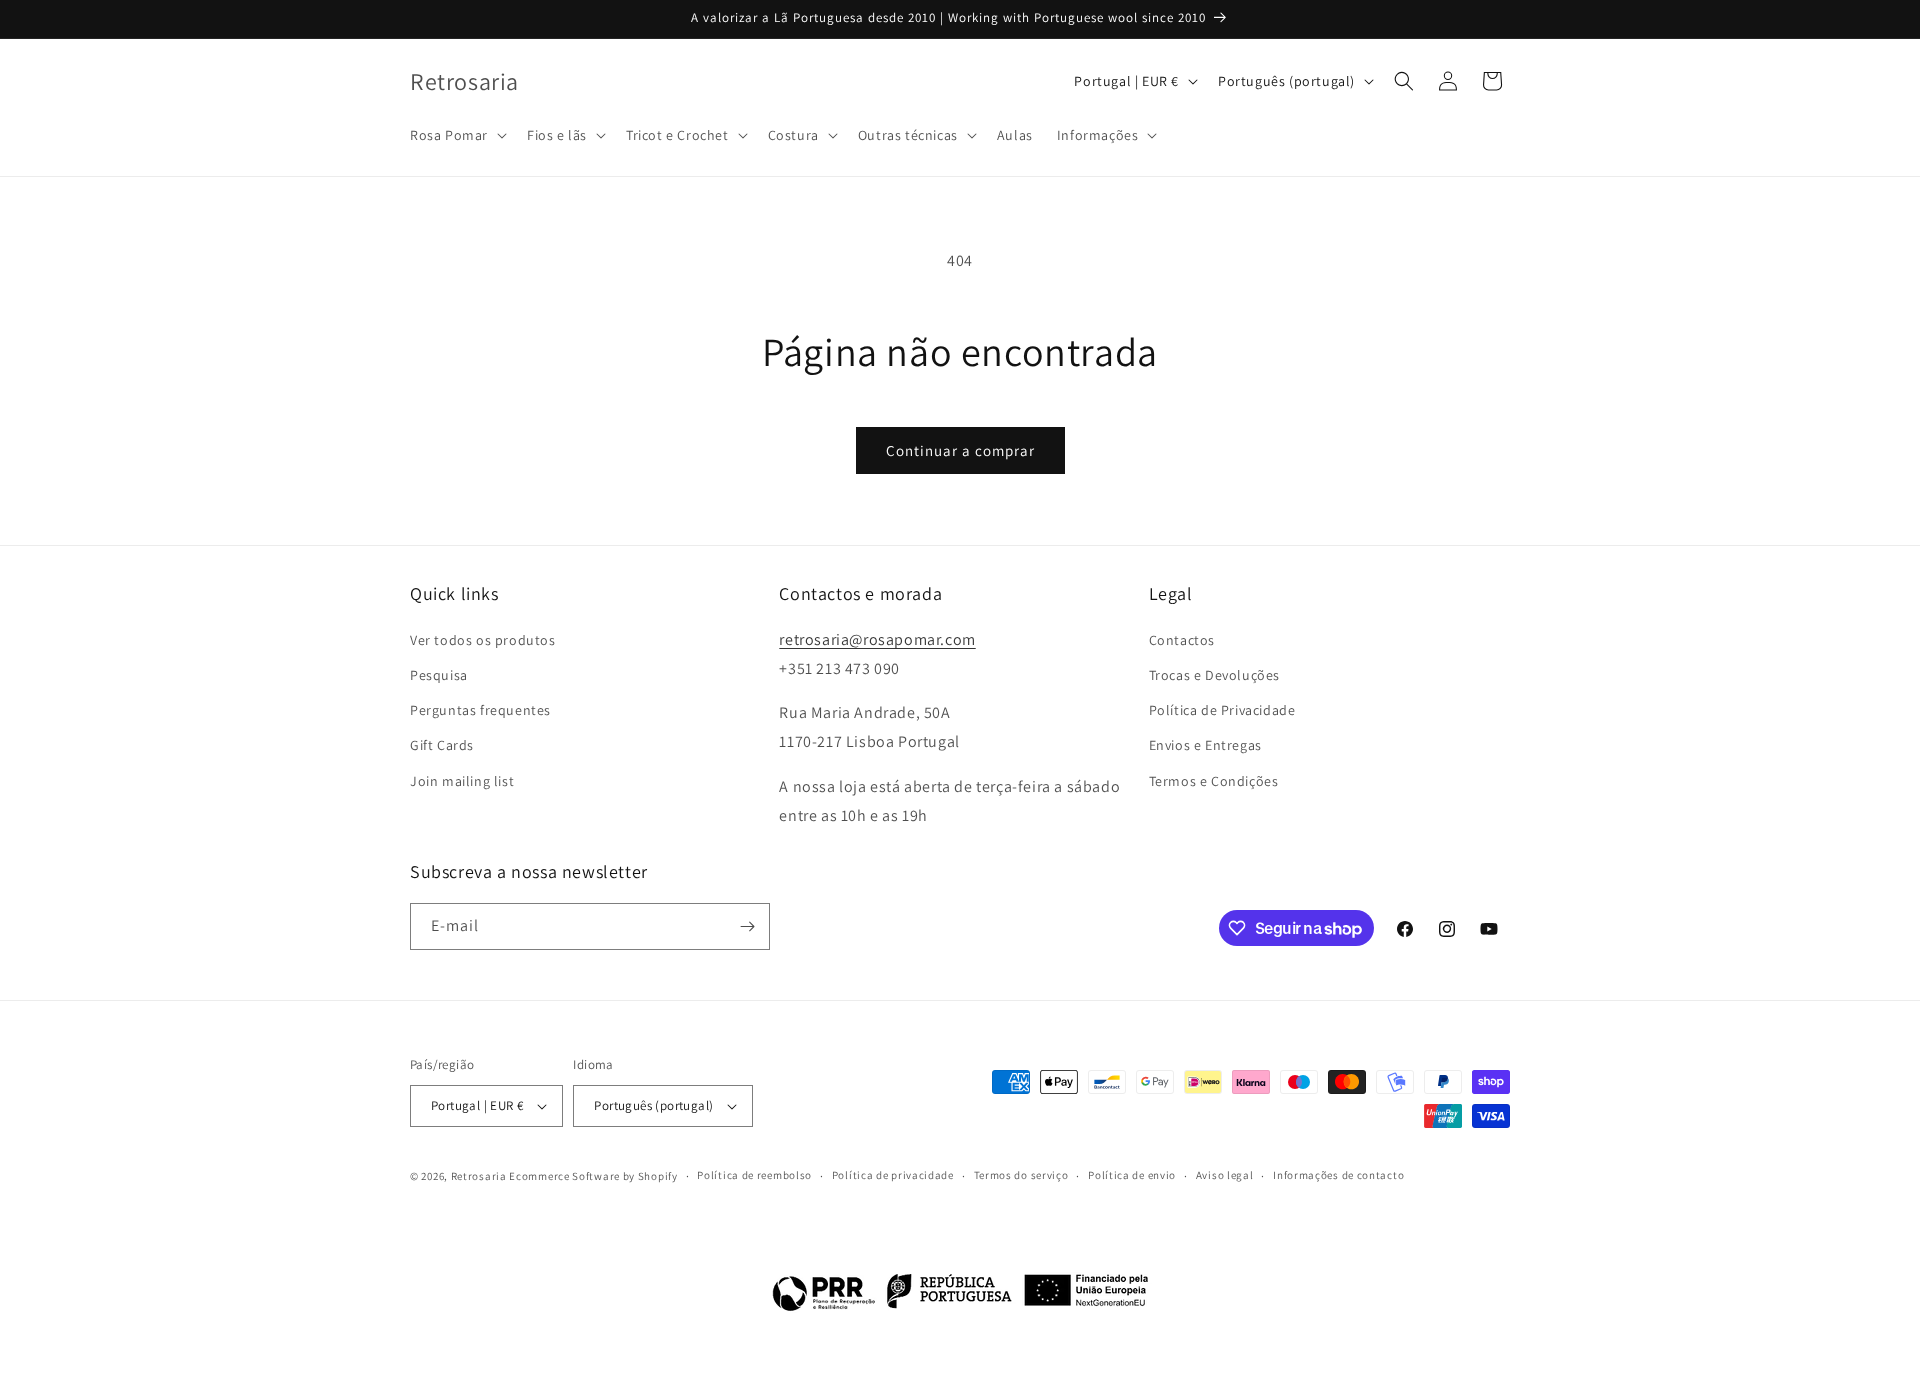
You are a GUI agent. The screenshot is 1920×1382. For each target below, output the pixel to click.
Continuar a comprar (960, 450)
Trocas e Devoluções (1214, 674)
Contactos (1182, 639)
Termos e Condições (1214, 780)
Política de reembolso (754, 1176)
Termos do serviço (1021, 1176)
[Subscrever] (747, 926)
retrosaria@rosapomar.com (877, 638)
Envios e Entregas (1205, 745)
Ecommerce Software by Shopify (593, 1176)
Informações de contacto (1338, 1176)
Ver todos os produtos (483, 639)
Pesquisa (439, 674)
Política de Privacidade (1222, 710)
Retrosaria (479, 1176)
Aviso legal (1225, 1176)
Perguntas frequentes (480, 710)
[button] (456, 135)
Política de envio (1132, 1176)
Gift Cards (442, 745)
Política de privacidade (893, 1176)
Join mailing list (462, 780)
